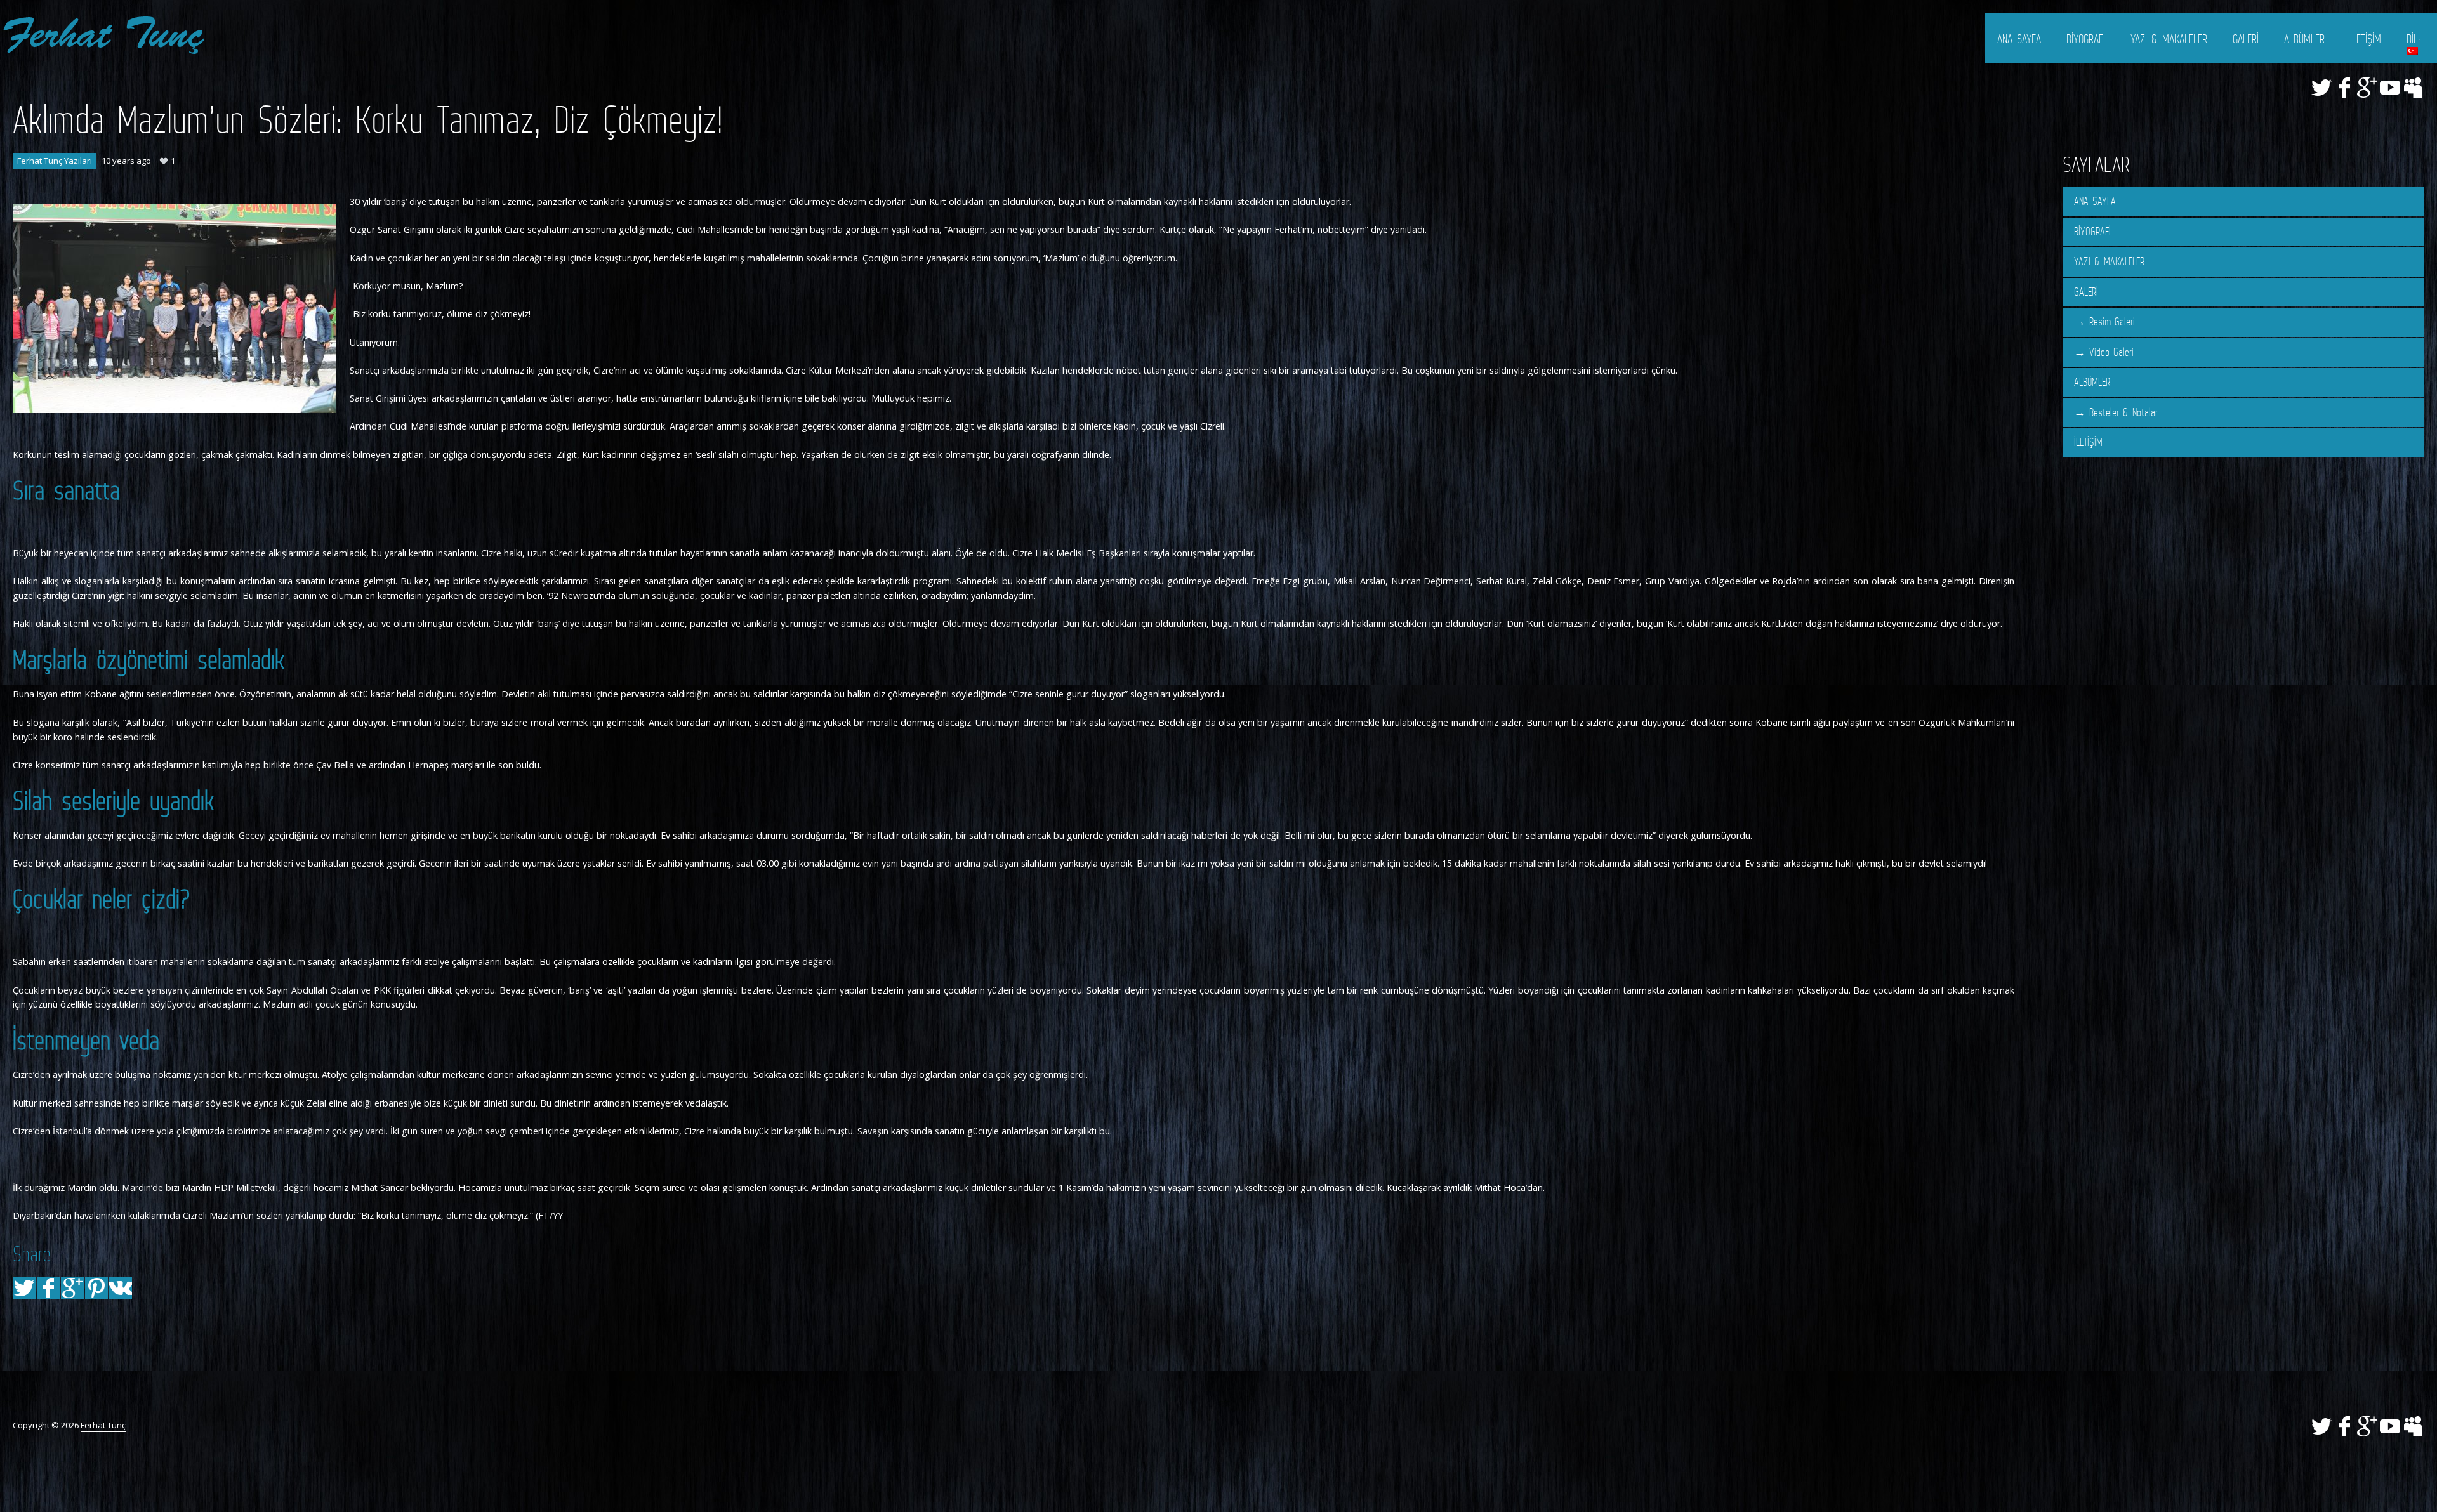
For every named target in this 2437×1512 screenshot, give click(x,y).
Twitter (2321, 88)
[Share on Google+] (72, 1288)
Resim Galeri (2112, 322)
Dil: (2415, 39)
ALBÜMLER (2304, 39)
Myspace (2413, 88)
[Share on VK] (121, 1288)
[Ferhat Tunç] (103, 35)
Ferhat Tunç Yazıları (55, 161)
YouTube (2390, 88)
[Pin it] (96, 1288)
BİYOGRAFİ (2086, 39)
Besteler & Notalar (2123, 412)
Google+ (2367, 88)
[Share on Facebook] (48, 1288)
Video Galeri (2111, 352)
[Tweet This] (24, 1288)
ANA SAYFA (2019, 39)
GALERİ (2246, 39)
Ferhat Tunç (103, 1425)
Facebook (2344, 88)
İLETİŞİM (2366, 39)
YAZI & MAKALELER (2169, 39)
